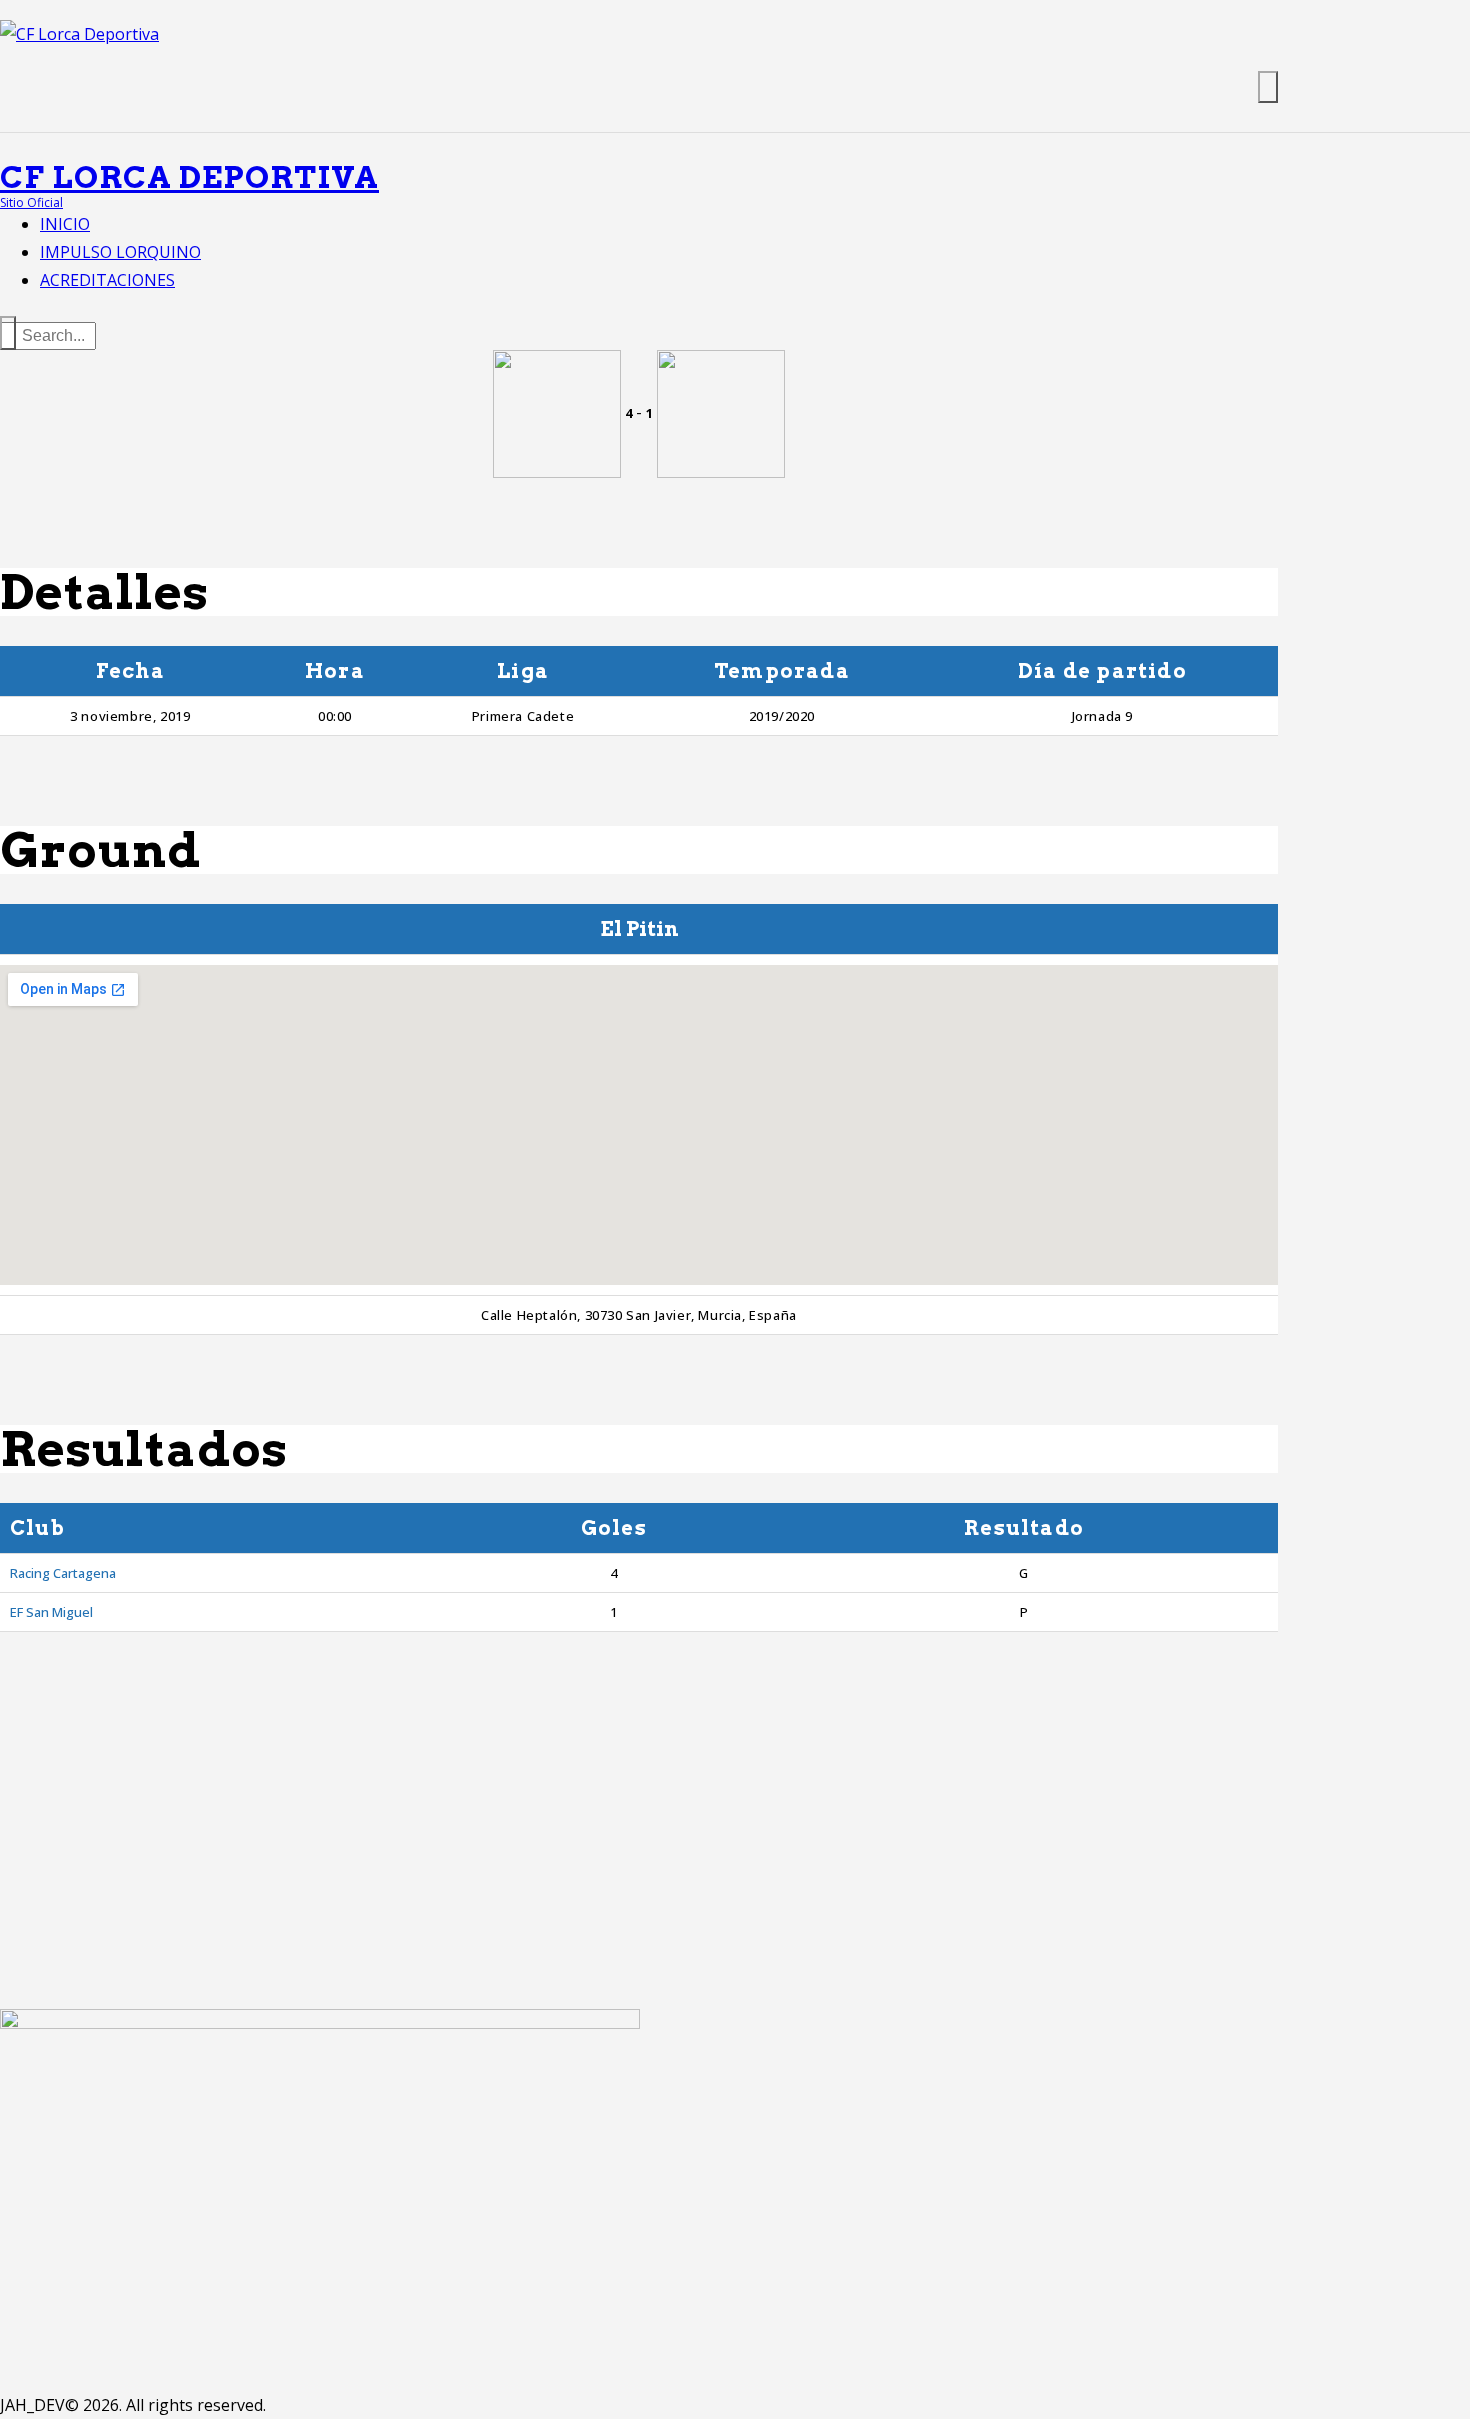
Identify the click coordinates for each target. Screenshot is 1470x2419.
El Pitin (639, 929)
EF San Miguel (51, 1612)
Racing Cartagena (63, 1573)
